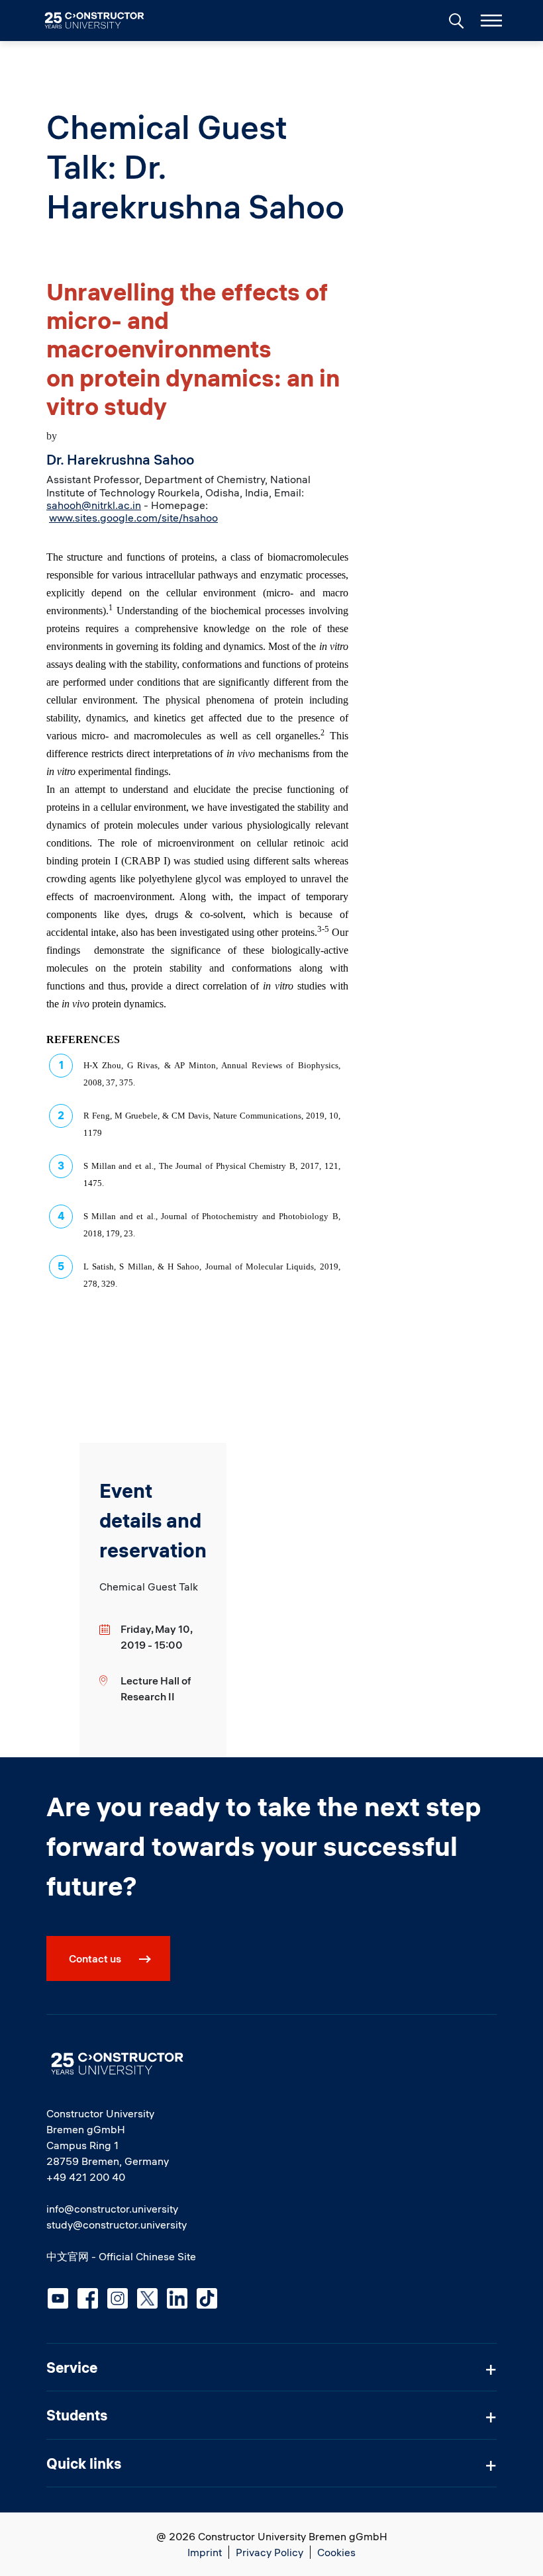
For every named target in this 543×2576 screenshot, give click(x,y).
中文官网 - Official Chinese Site (121, 2256)
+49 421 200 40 (86, 2177)
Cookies (336, 2552)
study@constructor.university (117, 2225)
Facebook (88, 2298)
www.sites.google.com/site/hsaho (130, 518)
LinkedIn (177, 2298)
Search (455, 19)
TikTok (207, 2298)
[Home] (102, 21)
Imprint (205, 2552)
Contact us (95, 1958)
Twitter (147, 2298)
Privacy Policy (270, 2552)
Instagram (118, 2298)
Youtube (58, 2298)
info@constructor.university (112, 2209)
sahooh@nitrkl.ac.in (94, 505)
